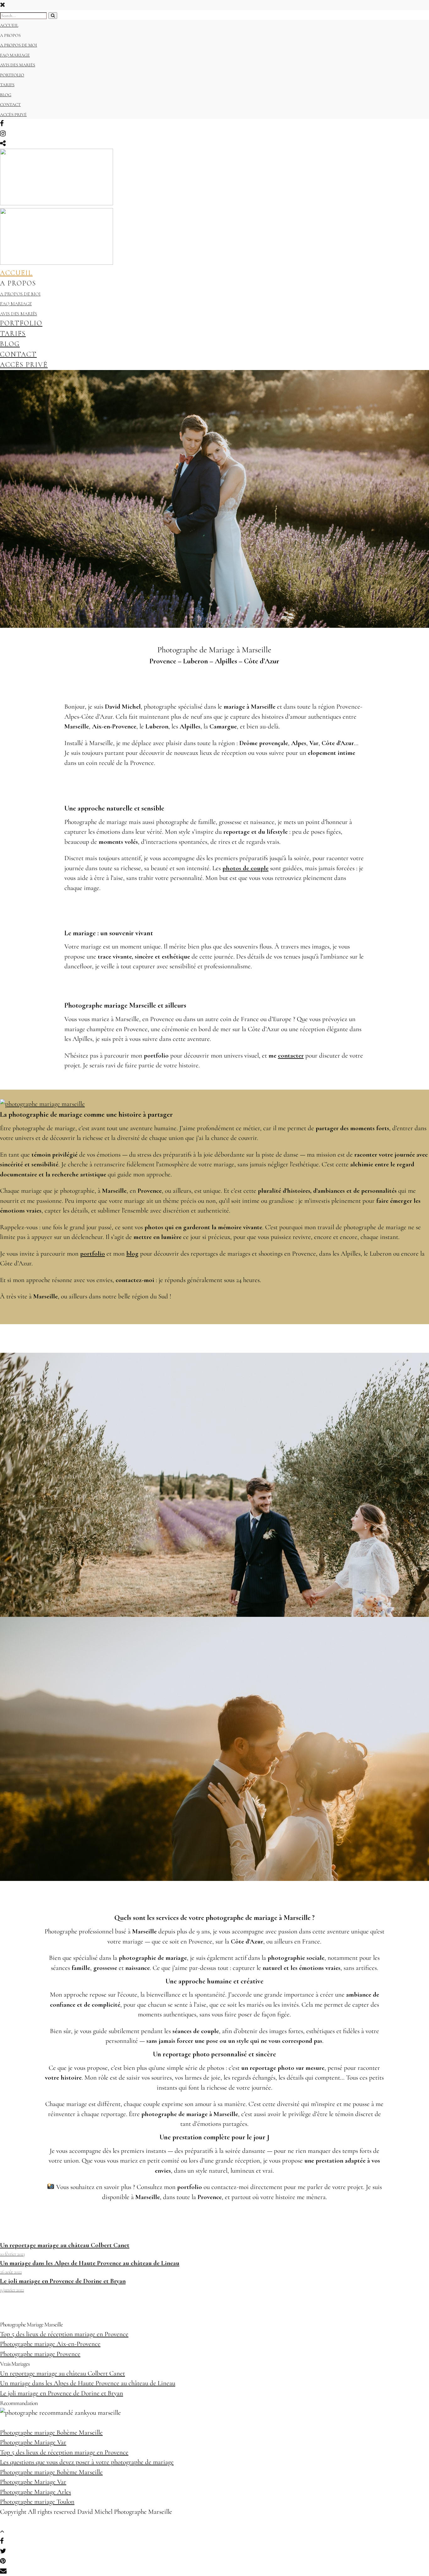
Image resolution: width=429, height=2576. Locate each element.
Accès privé (13, 115)
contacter (291, 1056)
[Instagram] (3, 134)
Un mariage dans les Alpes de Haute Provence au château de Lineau (88, 2383)
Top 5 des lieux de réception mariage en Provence (64, 2334)
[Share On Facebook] (3, 2541)
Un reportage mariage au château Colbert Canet (62, 2373)
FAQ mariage (15, 55)
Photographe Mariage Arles (35, 2492)
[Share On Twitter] (4, 2551)
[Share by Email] (3, 2571)
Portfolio (12, 75)
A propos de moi (19, 45)
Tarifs (7, 85)
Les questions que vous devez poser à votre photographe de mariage (87, 2462)
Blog (6, 95)
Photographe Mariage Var (33, 2442)
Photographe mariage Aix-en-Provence (50, 2344)
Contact (10, 105)
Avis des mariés (18, 65)
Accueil (9, 25)
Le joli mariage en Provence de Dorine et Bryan (62, 2393)
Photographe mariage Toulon (37, 2502)
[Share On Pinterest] (4, 2561)
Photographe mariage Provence (40, 2354)
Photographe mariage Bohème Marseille (51, 2432)
